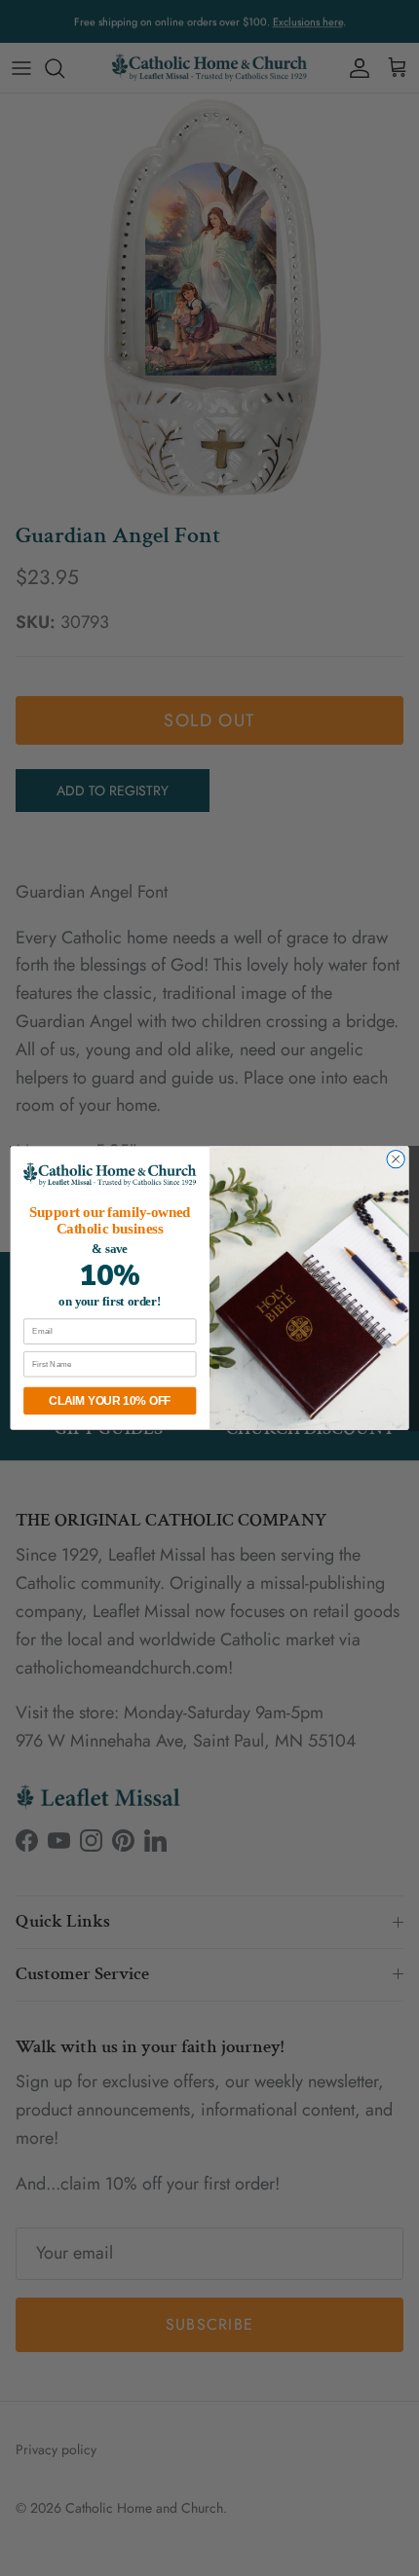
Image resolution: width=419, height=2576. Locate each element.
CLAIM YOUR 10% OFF (110, 1400)
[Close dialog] (396, 1159)
